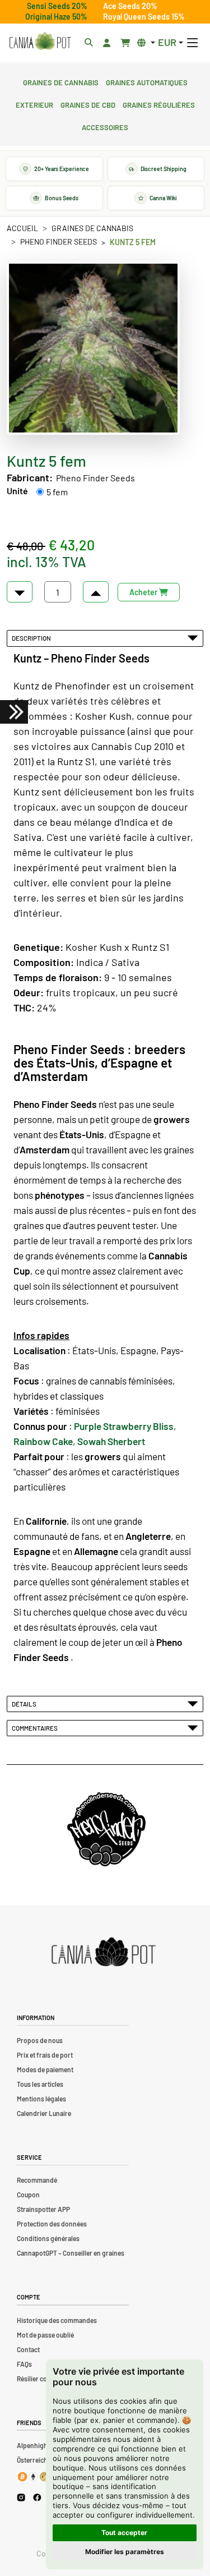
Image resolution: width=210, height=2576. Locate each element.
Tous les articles (40, 2084)
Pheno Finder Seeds (59, 242)
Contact (28, 2349)
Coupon (28, 2195)
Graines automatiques (147, 81)
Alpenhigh (32, 2445)
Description (32, 638)
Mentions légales (41, 2099)
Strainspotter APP (43, 2209)
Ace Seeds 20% (130, 6)
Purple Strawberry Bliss (124, 1426)
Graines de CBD (88, 104)
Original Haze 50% (56, 17)
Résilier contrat (39, 2379)
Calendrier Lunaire (44, 2113)
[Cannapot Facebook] (37, 2497)
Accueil (22, 228)
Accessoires (105, 126)
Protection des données (52, 2224)
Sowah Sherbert (111, 1441)
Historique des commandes (57, 2320)
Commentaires (36, 1728)
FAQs (24, 2364)
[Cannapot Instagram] (21, 2497)
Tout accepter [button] (124, 2533)
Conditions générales (48, 2238)
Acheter (144, 592)
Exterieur (34, 104)
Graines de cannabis (61, 81)
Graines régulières (159, 104)
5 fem (57, 492)
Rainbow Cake (43, 1441)
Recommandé (37, 2180)
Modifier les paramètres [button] (125, 2552)
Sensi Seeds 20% (57, 6)
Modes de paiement (45, 2069)
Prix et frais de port (45, 2055)
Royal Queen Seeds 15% (144, 17)
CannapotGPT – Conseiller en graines (71, 2253)
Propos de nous (40, 2040)
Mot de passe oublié (45, 2335)
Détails (25, 1704)
